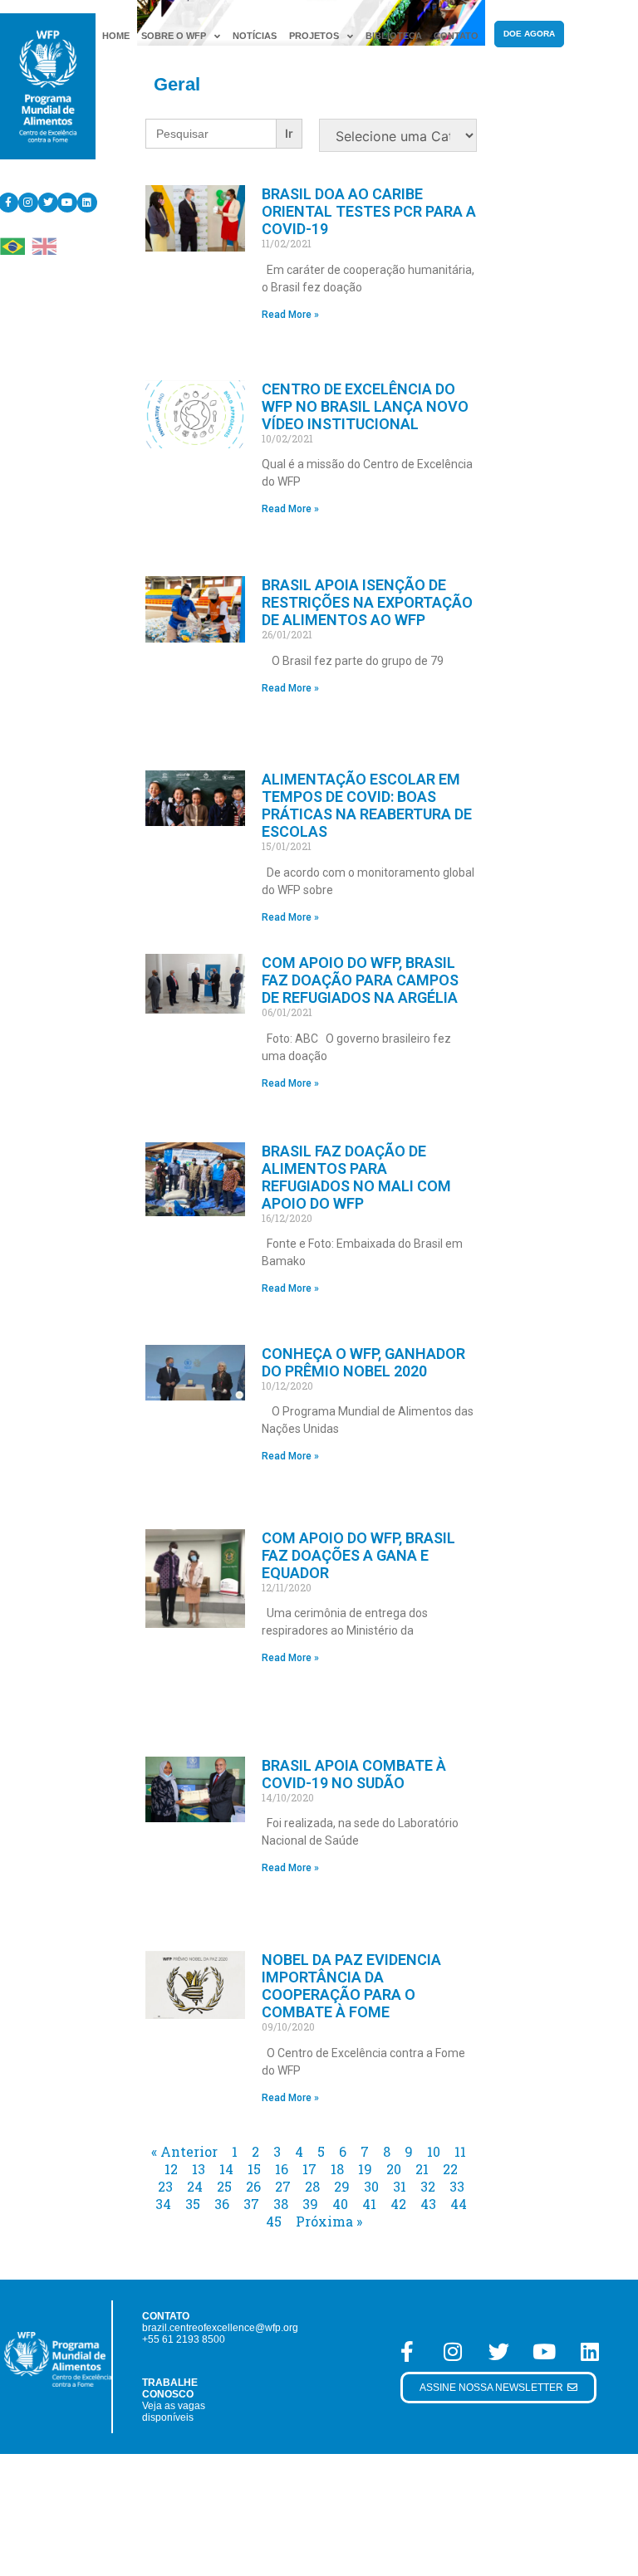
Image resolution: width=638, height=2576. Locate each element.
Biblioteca (394, 36)
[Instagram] (28, 203)
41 (369, 2204)
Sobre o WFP (174, 36)
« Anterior (184, 2151)
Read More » (290, 315)
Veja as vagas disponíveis (174, 2412)
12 (171, 2169)
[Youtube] (67, 203)
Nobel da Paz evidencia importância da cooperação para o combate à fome (351, 1986)
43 (428, 2204)
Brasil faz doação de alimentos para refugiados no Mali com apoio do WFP (356, 1177)
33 (457, 2186)
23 (165, 2186)
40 (340, 2204)
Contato (456, 36)
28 (312, 2186)
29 (342, 2186)
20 (394, 2169)
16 (282, 2169)
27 (283, 2186)
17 (309, 2169)
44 (459, 2204)
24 (195, 2186)
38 (281, 2204)
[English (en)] (44, 245)
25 (224, 2186)
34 (163, 2204)
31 (400, 2186)
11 (460, 2151)
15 (254, 2169)
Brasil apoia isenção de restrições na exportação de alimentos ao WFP (367, 602)
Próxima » (329, 2221)
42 (398, 2204)
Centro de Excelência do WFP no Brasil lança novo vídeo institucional (365, 406)
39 (310, 2204)
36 (222, 2204)
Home (116, 36)
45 (274, 2221)
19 (365, 2169)
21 (422, 2169)
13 (199, 2169)
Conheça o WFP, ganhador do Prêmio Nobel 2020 (363, 1362)
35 (193, 2204)
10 (434, 2151)
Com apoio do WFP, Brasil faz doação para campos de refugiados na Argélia (360, 980)
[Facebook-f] (407, 2351)
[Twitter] (48, 203)
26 (253, 2186)
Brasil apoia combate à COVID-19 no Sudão (354, 1774)
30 (371, 2186)
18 (337, 2169)
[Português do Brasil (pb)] (12, 245)
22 (450, 2169)
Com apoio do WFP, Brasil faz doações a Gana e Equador (358, 1555)
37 (251, 2204)
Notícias (255, 36)
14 (226, 2169)
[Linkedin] (87, 203)
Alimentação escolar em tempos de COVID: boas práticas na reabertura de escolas (367, 805)
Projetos (314, 36)
